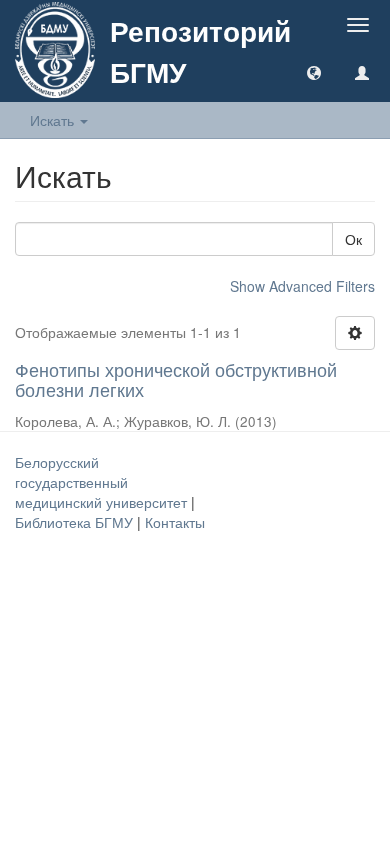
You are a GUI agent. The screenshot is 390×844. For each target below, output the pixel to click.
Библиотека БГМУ (76, 522)
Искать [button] (54, 120)
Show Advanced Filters (302, 286)
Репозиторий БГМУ (200, 51)
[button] (314, 72)
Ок (353, 239)
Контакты (175, 522)
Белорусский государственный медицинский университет (103, 482)
